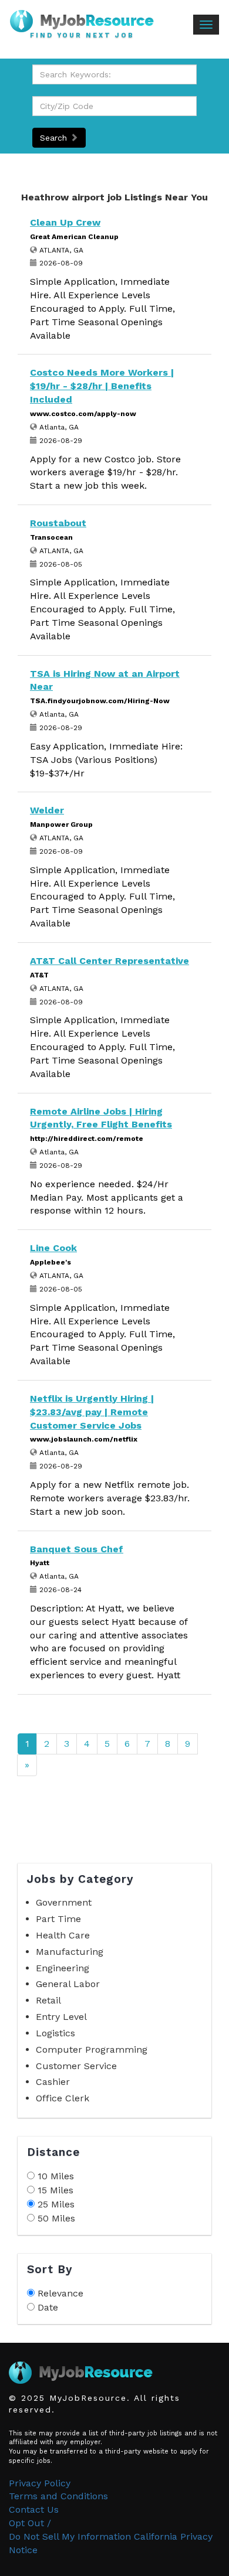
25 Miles (56, 2204)
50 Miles (56, 2218)
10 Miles (56, 2176)
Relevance (60, 2293)
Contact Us (34, 2509)
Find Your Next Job (82, 36)
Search (55, 138)
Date (48, 2307)
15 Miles (55, 2190)
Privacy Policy (40, 2483)
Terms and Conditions (58, 2496)
